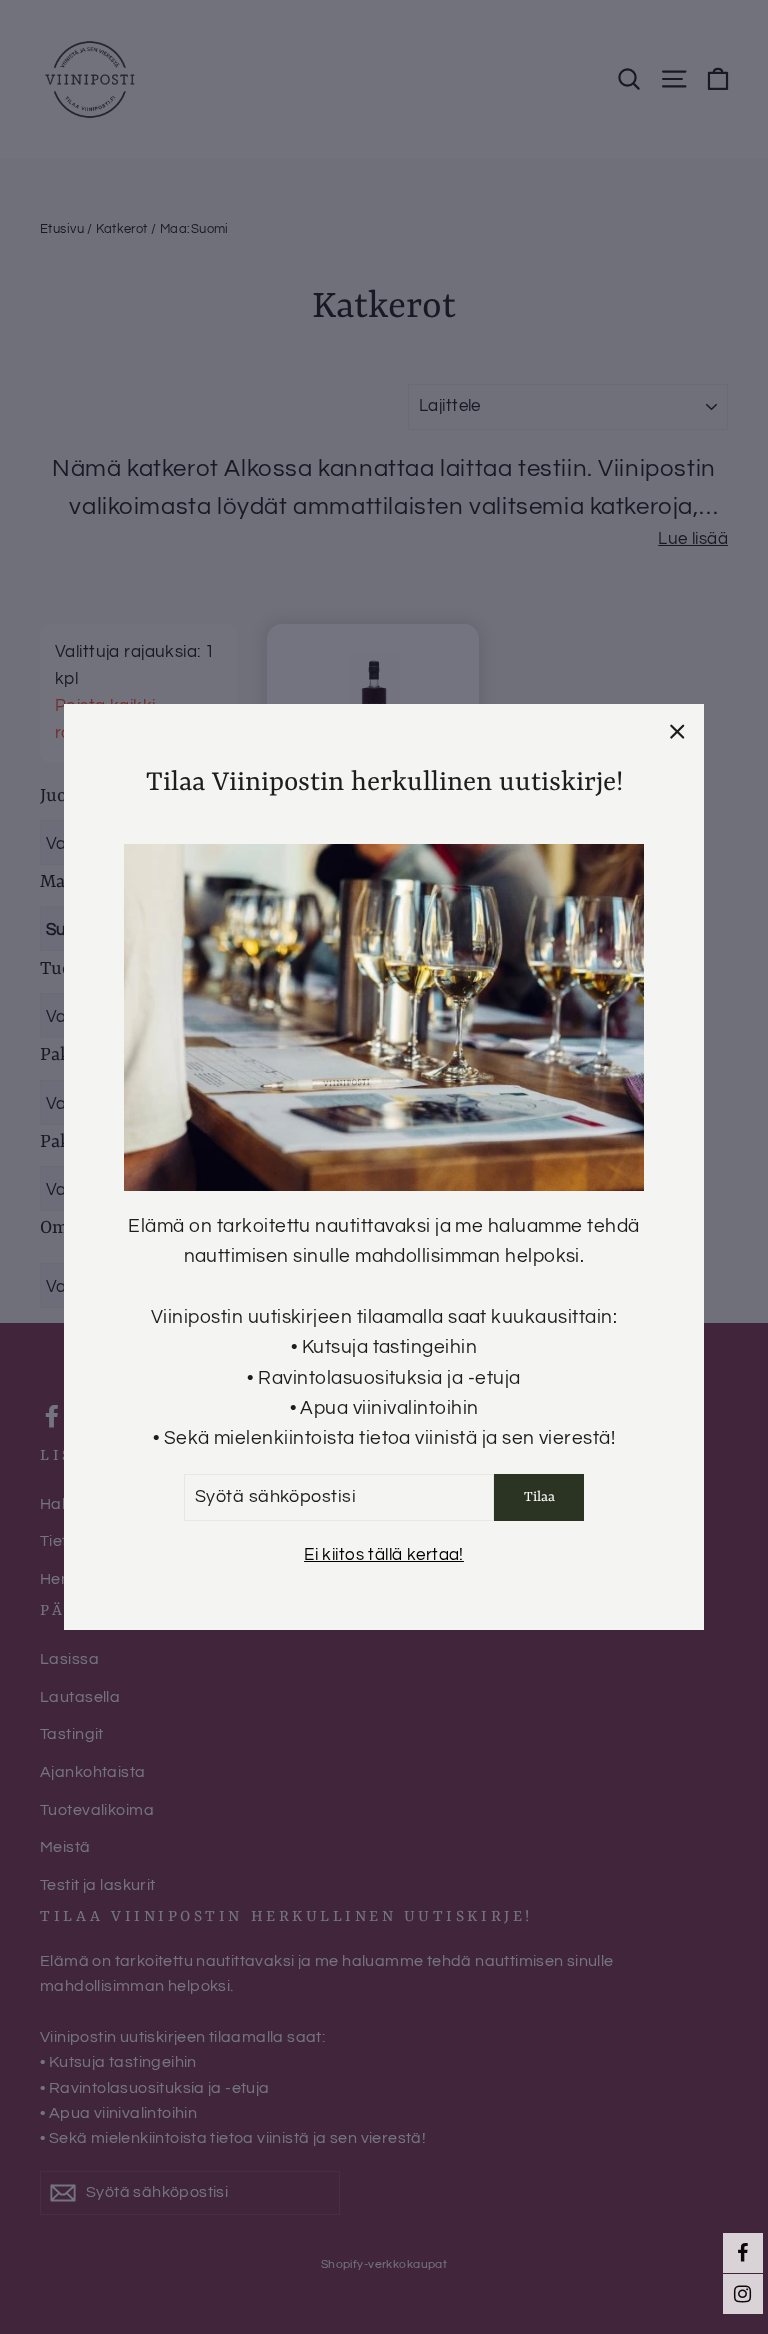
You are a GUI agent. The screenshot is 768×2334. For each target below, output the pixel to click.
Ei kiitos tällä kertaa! (384, 1555)
